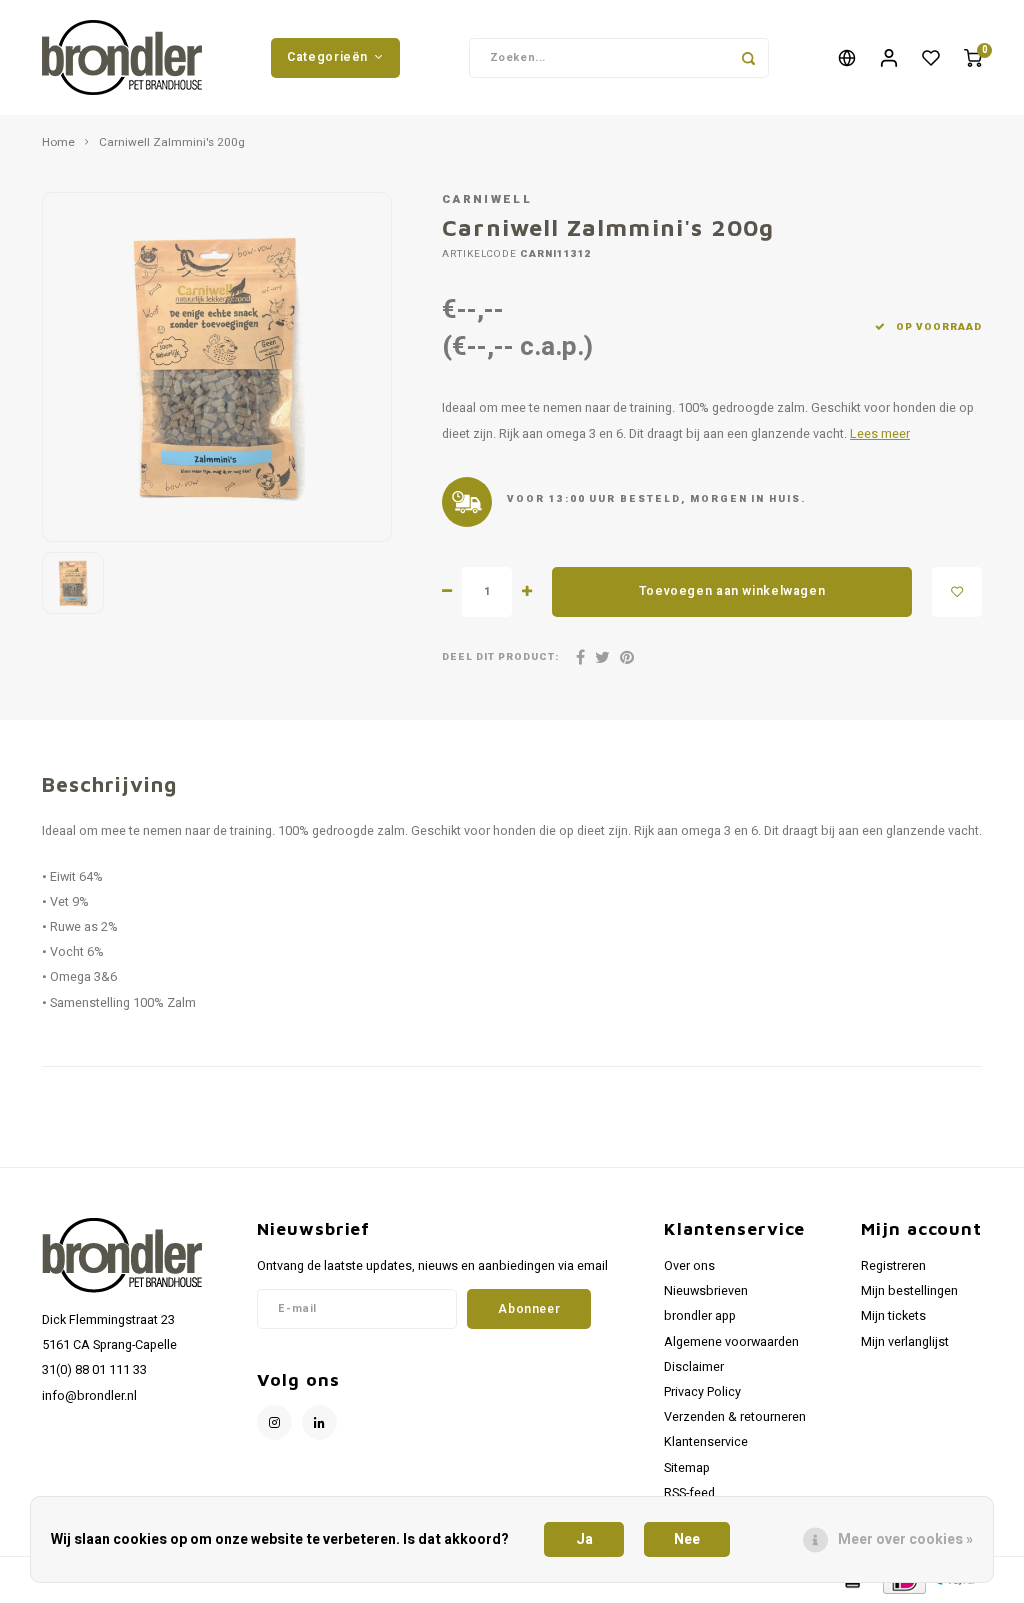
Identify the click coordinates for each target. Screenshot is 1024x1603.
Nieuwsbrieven (706, 1291)
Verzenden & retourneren (735, 1417)
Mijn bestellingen (909, 1291)
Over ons (689, 1266)
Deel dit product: (500, 657)
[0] (973, 57)
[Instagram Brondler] (274, 1422)
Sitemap (687, 1468)
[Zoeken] (749, 58)
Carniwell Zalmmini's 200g (172, 143)
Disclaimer (694, 1367)
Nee (687, 1539)
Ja (584, 1539)
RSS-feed (689, 1493)
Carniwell (487, 199)
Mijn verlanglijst (905, 1342)
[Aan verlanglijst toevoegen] (957, 592)
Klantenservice (706, 1442)
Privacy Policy (702, 1392)
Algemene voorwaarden (731, 1342)
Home (58, 143)
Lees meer (880, 434)
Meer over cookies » (905, 1539)
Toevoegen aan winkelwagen (732, 591)
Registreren (893, 1266)
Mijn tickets (893, 1316)
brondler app (700, 1316)
